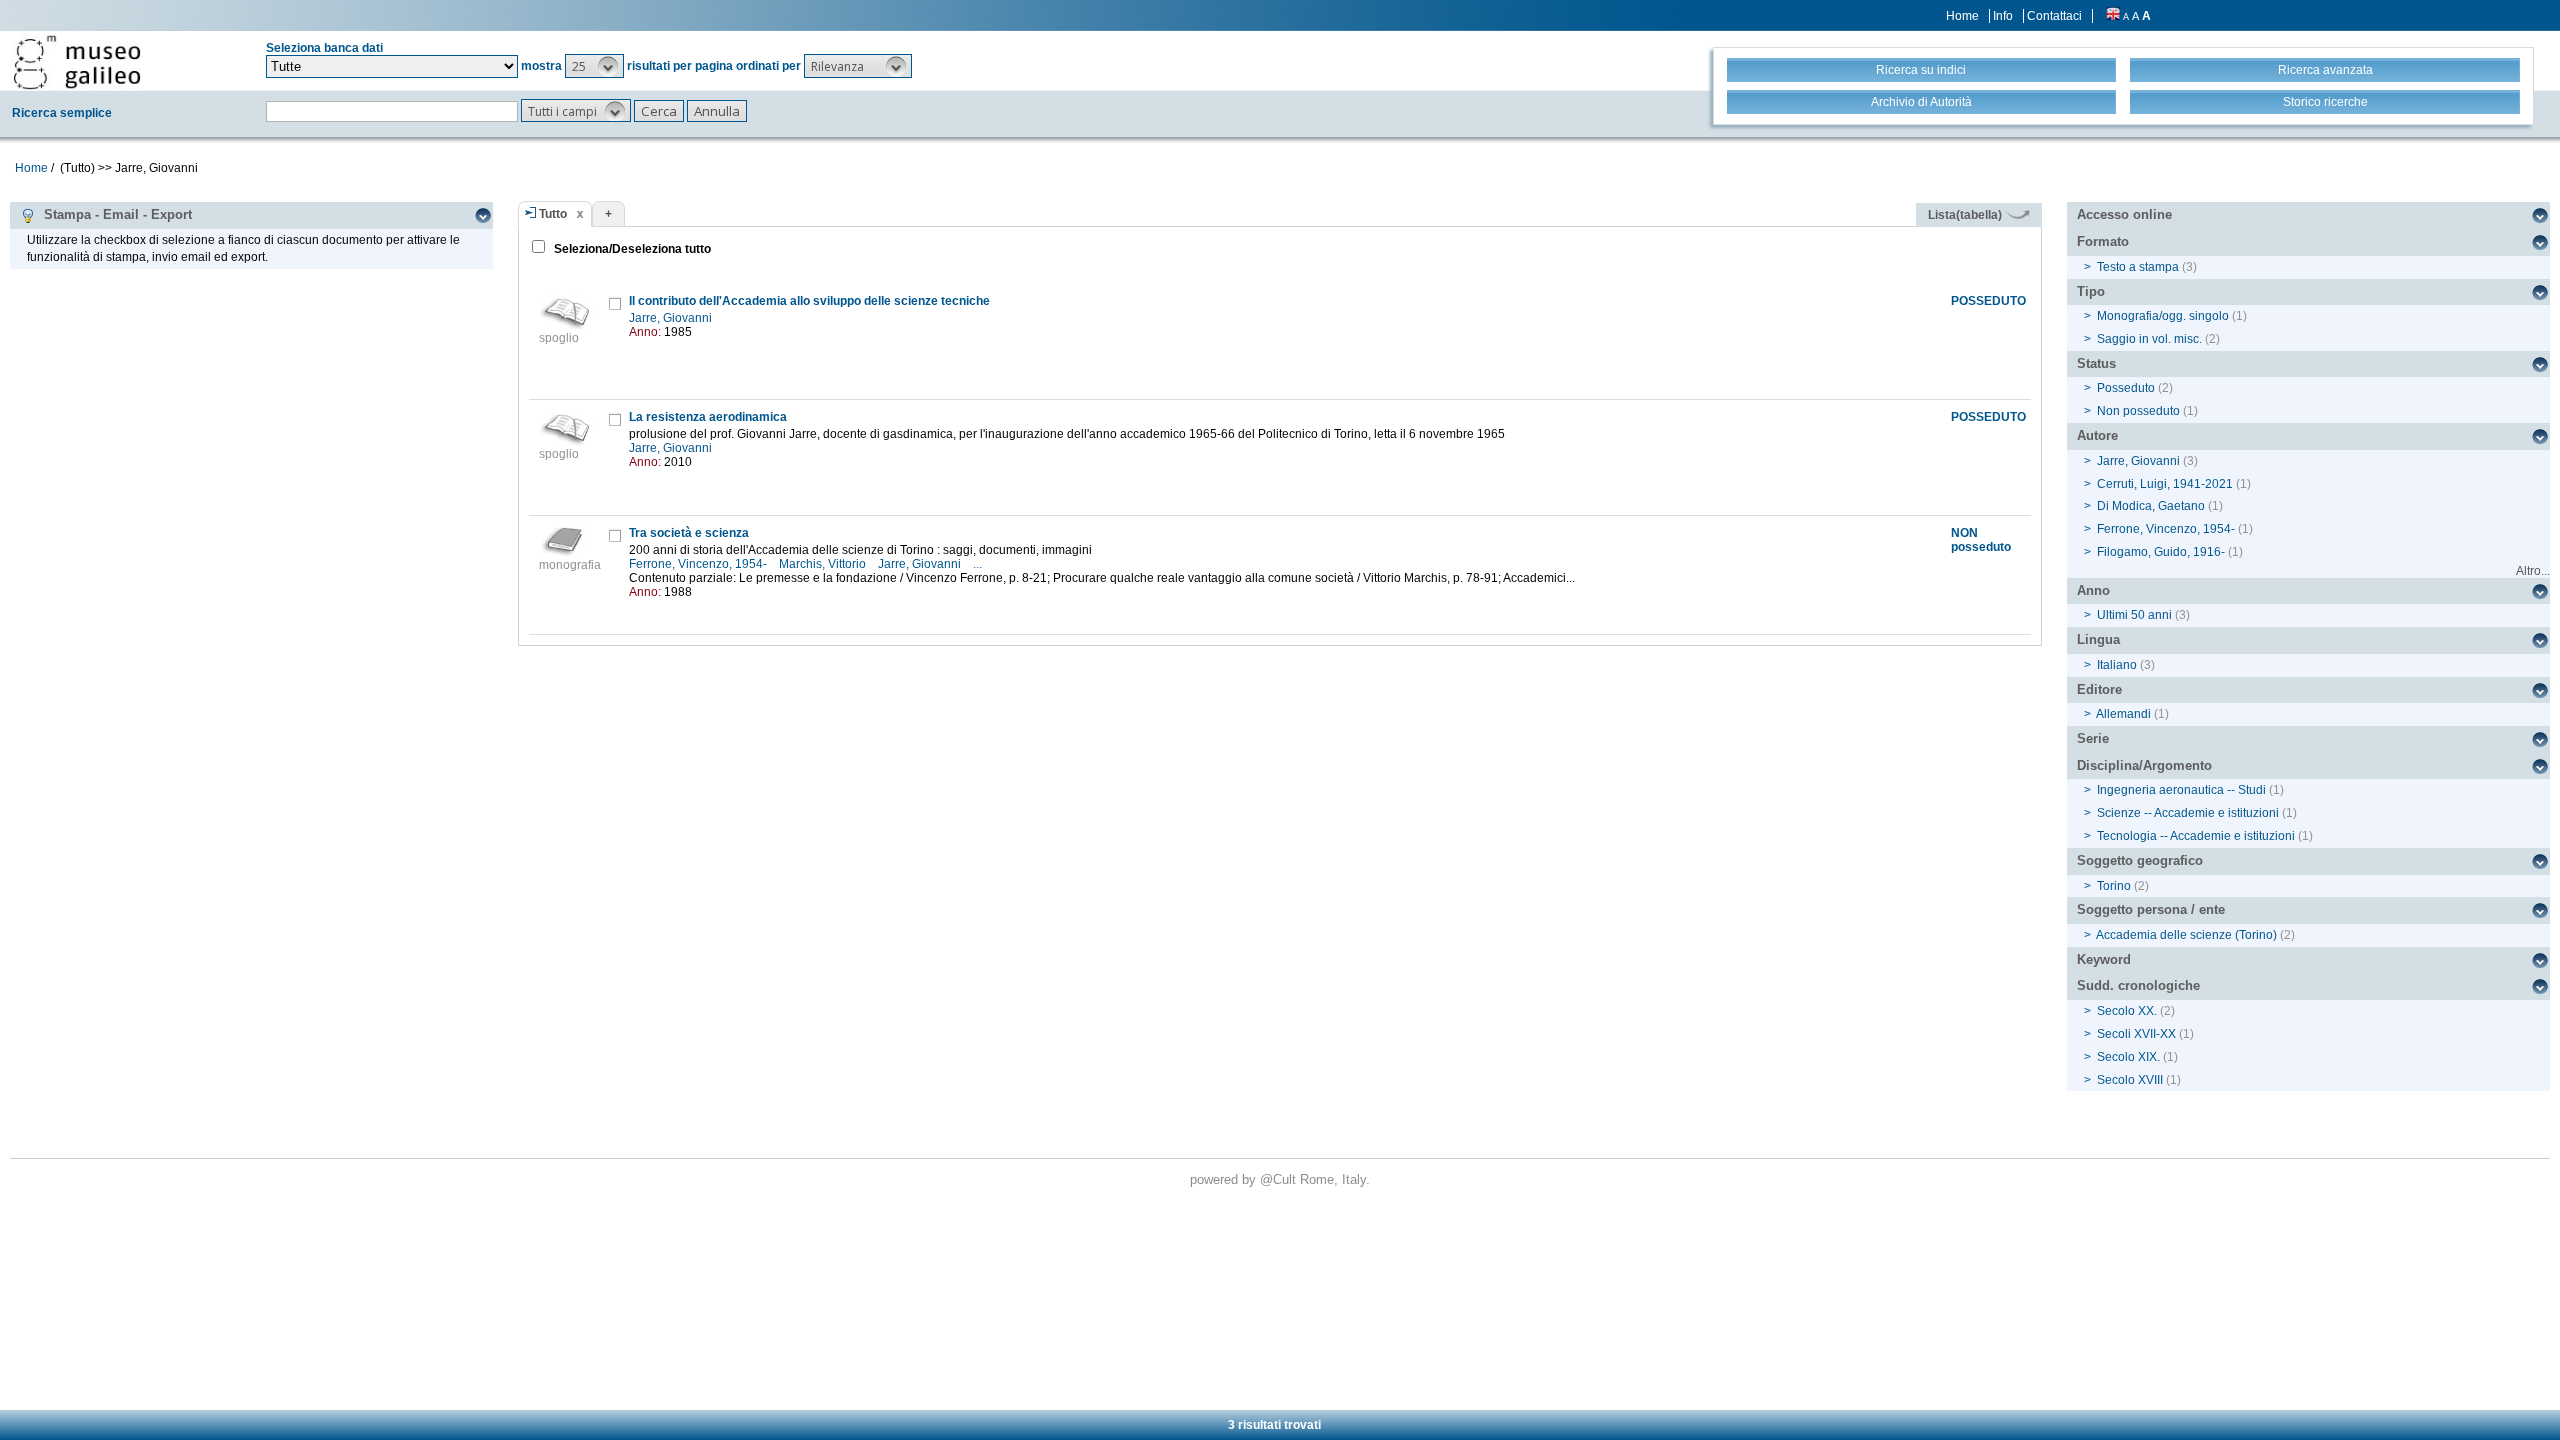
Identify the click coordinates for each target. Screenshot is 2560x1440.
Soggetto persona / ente (2151, 909)
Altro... (2533, 571)
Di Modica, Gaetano (2151, 506)
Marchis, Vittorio (824, 564)
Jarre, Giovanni (672, 318)
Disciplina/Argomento (2144, 765)
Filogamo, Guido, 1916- (2161, 552)
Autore (2097, 435)
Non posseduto (2138, 411)
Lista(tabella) (1966, 215)
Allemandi (2123, 714)
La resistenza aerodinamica (708, 417)
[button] (594, 66)
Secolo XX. (2127, 1011)
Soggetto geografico (2140, 860)
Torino (2114, 886)
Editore (2099, 689)
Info (2003, 16)
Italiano (2117, 665)
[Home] (77, 62)
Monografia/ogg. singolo (2163, 316)
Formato (2103, 241)
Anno (2093, 590)
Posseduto (2126, 388)
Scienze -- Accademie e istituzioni (2188, 813)
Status (2096, 363)
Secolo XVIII (2130, 1080)
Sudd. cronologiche (2138, 985)
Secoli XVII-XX (2136, 1034)
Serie (2093, 738)
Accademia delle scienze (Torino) (2186, 935)
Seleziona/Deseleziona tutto (631, 249)
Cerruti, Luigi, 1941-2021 (2165, 484)
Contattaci (2054, 16)
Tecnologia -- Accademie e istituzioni (2196, 836)
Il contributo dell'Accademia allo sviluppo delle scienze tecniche (809, 301)
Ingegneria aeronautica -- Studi (2181, 790)
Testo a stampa (2138, 267)
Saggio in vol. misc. (2149, 339)
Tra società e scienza (689, 533)
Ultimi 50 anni (2134, 615)
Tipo (2091, 291)
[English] (2113, 16)
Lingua (2098, 639)
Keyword (2104, 959)
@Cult (1280, 1179)
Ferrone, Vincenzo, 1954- (699, 564)
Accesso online (2124, 214)
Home (1962, 16)
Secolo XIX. (2128, 1057)
